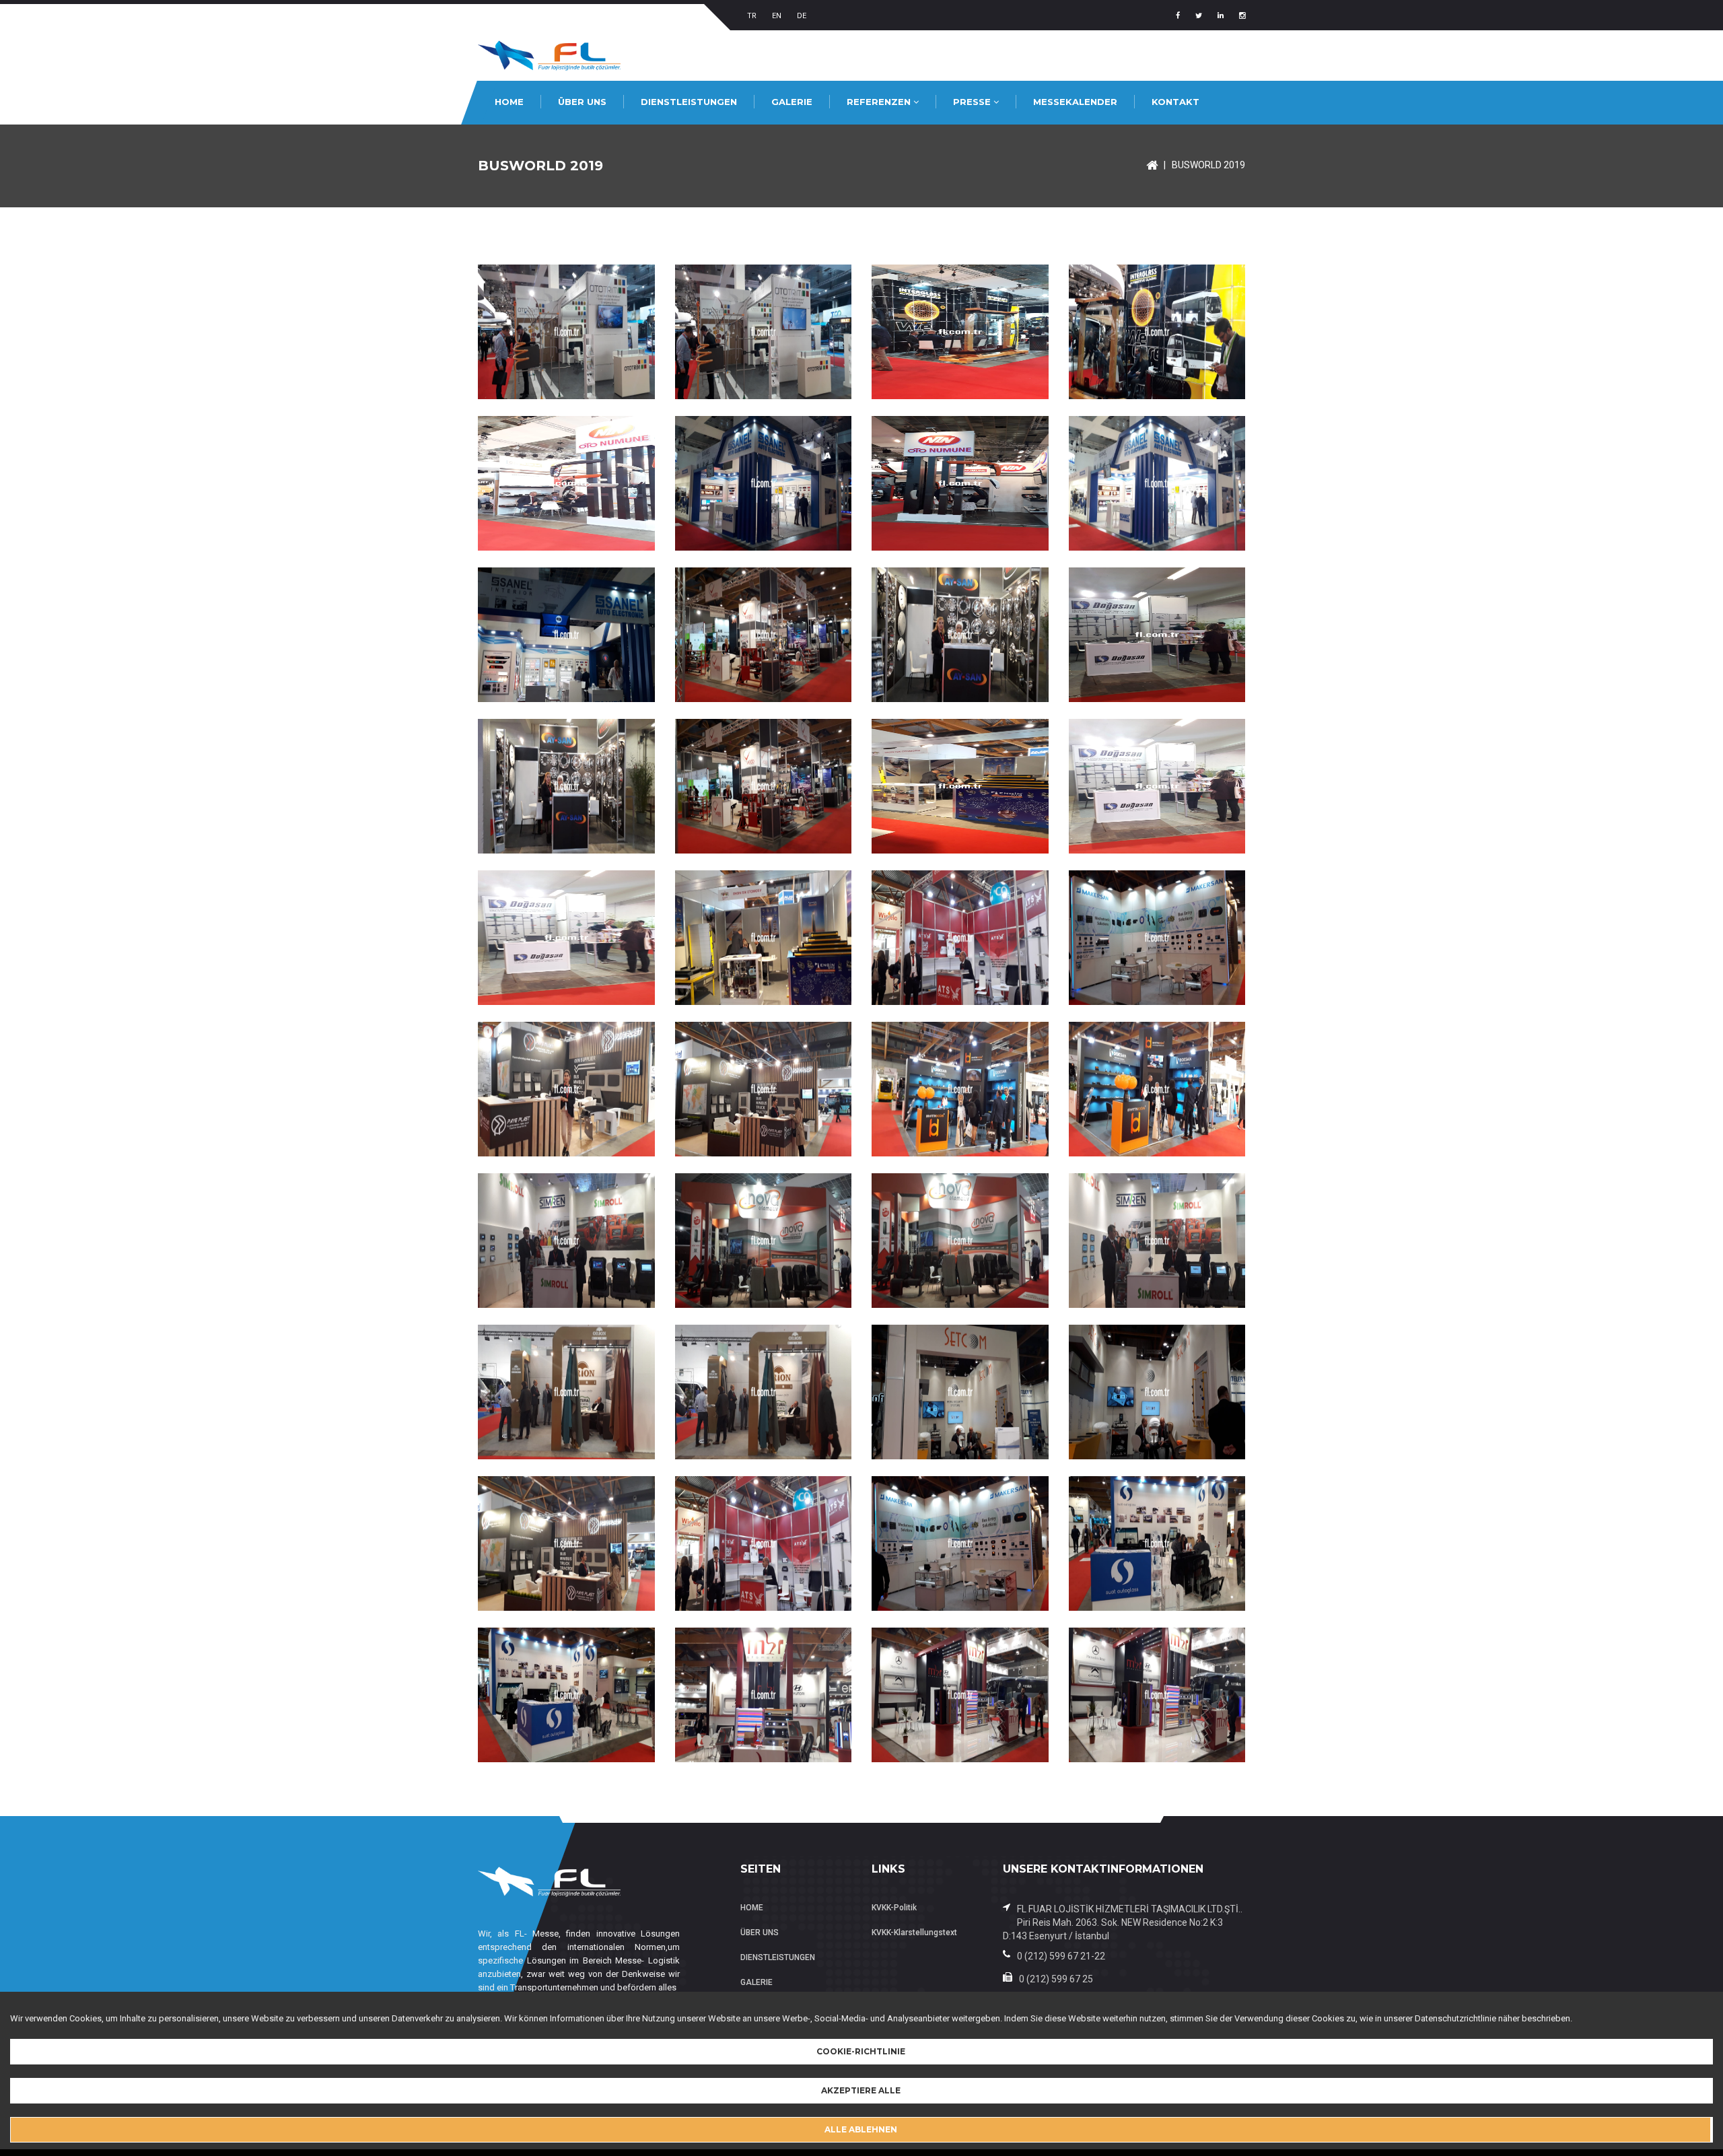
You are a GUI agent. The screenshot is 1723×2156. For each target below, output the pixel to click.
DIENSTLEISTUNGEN (689, 102)
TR (752, 16)
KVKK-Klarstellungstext (914, 1933)
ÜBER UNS (582, 102)
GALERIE (792, 102)
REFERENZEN (880, 102)
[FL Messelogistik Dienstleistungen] (1152, 165)
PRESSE (973, 102)
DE (802, 16)
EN (777, 16)
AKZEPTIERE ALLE (861, 2090)
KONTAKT (1175, 102)
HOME (509, 102)
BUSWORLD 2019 (1208, 165)
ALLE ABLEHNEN (861, 2129)
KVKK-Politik (894, 1908)
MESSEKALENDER (1075, 102)
